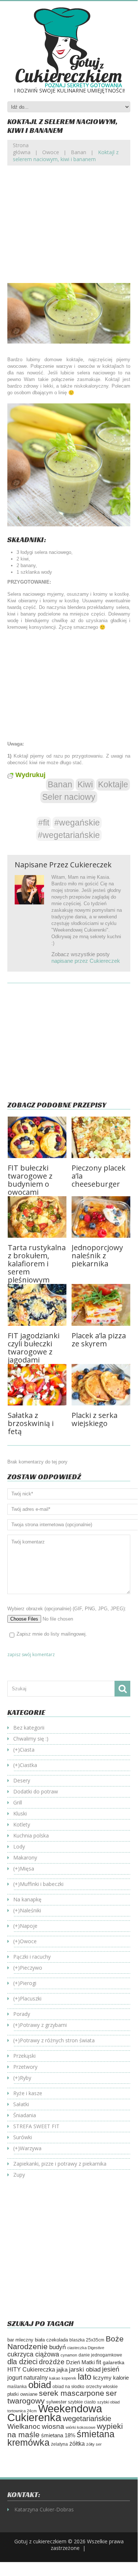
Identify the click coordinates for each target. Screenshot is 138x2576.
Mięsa (27, 1868)
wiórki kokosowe (81, 2427)
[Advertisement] (69, 230)
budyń (57, 2347)
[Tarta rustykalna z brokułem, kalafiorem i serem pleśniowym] (37, 1217)
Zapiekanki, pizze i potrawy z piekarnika (60, 2164)
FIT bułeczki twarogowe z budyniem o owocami (30, 1180)
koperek (69, 2378)
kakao (55, 2378)
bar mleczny (20, 2340)
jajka (62, 2370)
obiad (40, 2385)
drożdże (52, 2362)
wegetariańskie (87, 2419)
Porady (22, 2014)
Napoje (29, 1926)
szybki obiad (108, 2402)
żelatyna (59, 2444)
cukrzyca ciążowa (33, 2354)
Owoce (51, 152)
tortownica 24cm (22, 2411)
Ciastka (28, 1765)
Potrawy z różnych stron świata (57, 2040)
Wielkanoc (24, 2426)
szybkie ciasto (82, 2402)
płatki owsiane (22, 2394)
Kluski (20, 1813)
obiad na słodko (68, 2387)
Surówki (23, 2137)
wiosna (53, 2426)
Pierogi (28, 1983)
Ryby (26, 2078)
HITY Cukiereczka (31, 2369)
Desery (22, 1780)
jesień (111, 2369)
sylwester (56, 2402)
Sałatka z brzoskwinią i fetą (31, 1423)
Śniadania (25, 2115)
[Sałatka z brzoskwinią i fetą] (37, 1385)
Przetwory (25, 2067)
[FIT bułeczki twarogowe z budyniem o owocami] (37, 1137)
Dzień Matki (80, 2362)
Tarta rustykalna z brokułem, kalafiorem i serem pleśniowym (37, 1264)
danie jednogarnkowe (100, 2355)
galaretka (114, 2362)
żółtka (77, 2444)
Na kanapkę (27, 1899)
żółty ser (94, 2444)
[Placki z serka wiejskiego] (101, 1385)
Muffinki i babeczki (42, 1884)
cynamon (69, 2355)
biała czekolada (51, 2340)
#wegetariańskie (69, 835)
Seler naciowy (69, 797)
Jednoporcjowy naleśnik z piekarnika (97, 1256)
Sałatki (21, 2104)
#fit (44, 823)
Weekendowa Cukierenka (55, 2413)
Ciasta (27, 1750)
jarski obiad (85, 2369)
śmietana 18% (58, 2435)
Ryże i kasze (28, 2093)
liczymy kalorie (111, 2378)
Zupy (19, 2175)
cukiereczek (91, 865)
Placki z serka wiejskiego (95, 1419)
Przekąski (24, 2056)
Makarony (25, 1857)
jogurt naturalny (28, 2378)
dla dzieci (22, 2362)
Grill (18, 1802)
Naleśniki (30, 1910)
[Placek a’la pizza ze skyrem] (101, 1305)
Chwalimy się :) (31, 1739)
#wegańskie (77, 823)
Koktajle (113, 784)
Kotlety (22, 1824)
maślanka (17, 2386)
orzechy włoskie (102, 2387)
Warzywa (31, 2148)
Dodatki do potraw (36, 1791)
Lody (19, 1846)
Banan (79, 152)
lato (85, 2377)
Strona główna (22, 149)
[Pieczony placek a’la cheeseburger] (101, 1137)
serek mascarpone (72, 2393)
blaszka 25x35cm (87, 2340)
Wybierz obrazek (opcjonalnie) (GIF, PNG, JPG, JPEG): (67, 1609)
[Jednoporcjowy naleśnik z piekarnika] (101, 1217)
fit (99, 2362)
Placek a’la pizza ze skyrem (99, 1340)
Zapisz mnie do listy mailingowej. (52, 1634)
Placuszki (31, 1998)
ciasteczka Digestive (86, 2348)
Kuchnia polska (31, 1835)
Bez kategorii (29, 1728)
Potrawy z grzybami (43, 2025)
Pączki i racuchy (32, 1957)
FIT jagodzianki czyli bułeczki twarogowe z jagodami (34, 1348)
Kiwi (85, 784)
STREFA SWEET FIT (36, 2126)
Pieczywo (31, 1968)
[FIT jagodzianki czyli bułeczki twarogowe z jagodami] (37, 1305)
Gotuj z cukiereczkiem (40, 2541)
